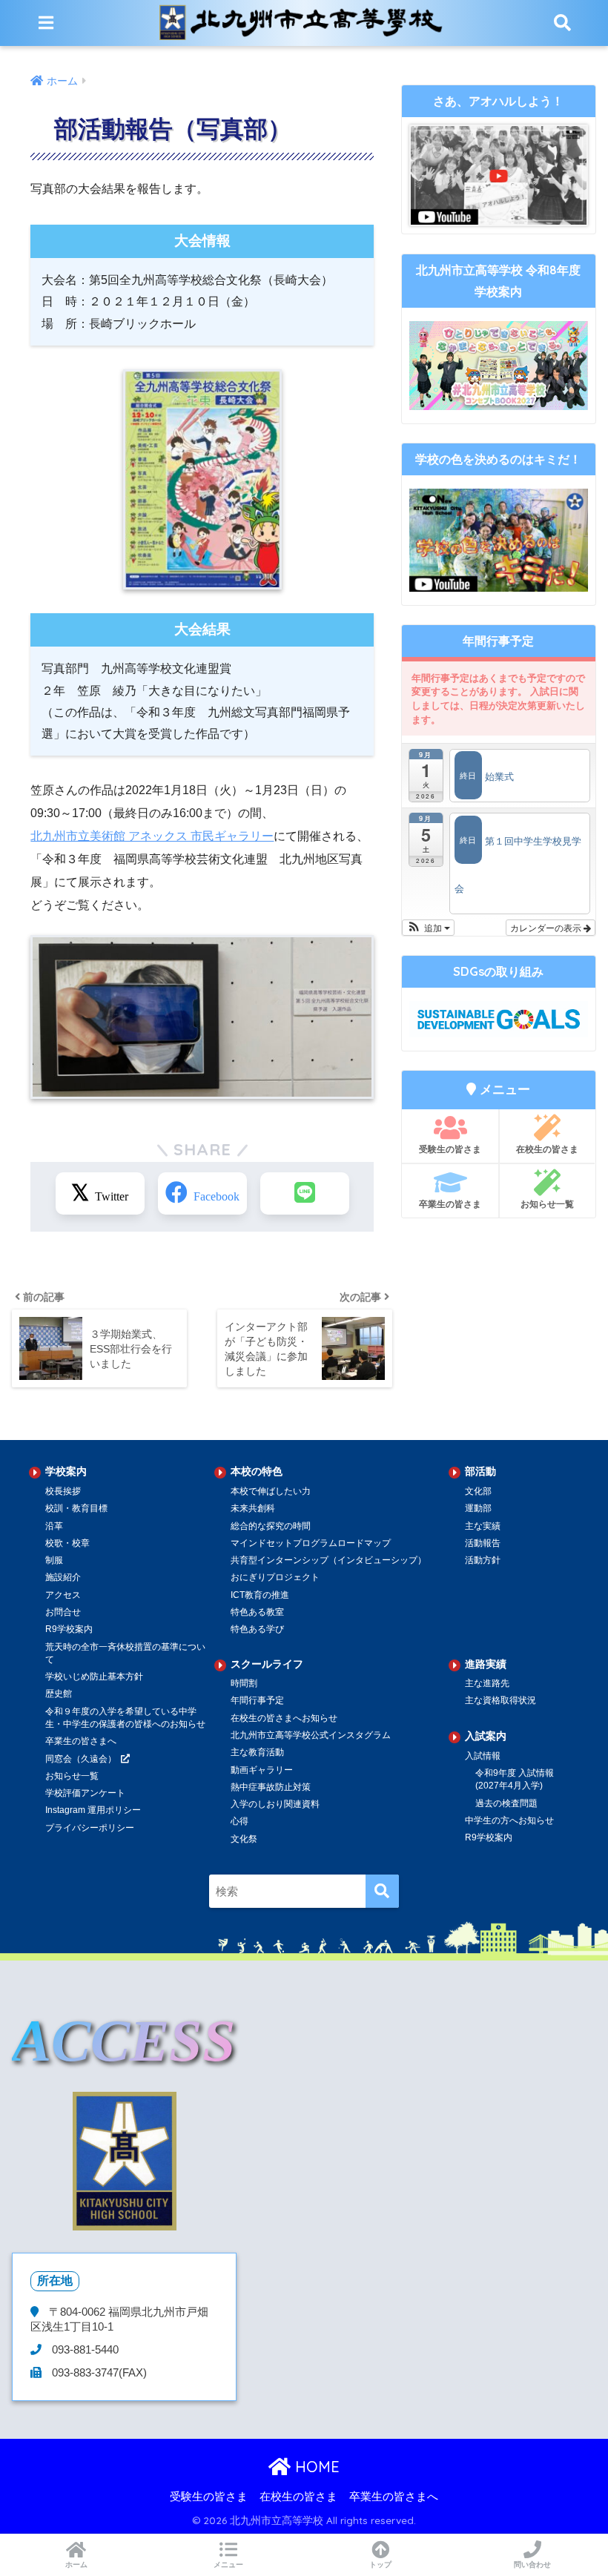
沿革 (54, 1526)
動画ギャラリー (262, 1770)
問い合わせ (532, 2565)
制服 (54, 1560)
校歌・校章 (67, 1543)
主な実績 (483, 1526)
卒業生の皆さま (450, 1204)
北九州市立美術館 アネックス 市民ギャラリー (152, 836)
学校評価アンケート (85, 1793)
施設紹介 (63, 1577)
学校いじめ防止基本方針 (94, 1677)
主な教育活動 (257, 1752)
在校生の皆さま (547, 1149)
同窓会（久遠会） (81, 1759)
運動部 (478, 1508)
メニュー (228, 2565)
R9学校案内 (69, 1629)
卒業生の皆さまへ (81, 1741)
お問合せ (63, 1612)
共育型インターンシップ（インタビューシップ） (328, 1560)
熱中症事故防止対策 (271, 1787)
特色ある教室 (257, 1612)
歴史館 (59, 1694)
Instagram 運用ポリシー (93, 1810)
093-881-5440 (84, 2350)
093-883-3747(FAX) (98, 2373)
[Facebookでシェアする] (202, 1193)
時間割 (244, 1683)
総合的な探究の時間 (271, 1526)
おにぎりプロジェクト (275, 1577)
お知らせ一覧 (547, 1204)
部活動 (480, 1471)
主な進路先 (487, 1683)
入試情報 (483, 1756)
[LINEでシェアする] (305, 1193)
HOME (315, 2467)
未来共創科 (253, 1508)
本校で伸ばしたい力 (271, 1491)
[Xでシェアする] (100, 1193)
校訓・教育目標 (76, 1508)
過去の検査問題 (506, 1803)
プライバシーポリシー (90, 1828)
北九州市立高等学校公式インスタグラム (311, 1735)
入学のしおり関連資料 (275, 1804)
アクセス (63, 1595)
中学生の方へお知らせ (509, 1820)
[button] (428, 928)
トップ (380, 2565)
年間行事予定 (257, 1700)
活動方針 (483, 1560)
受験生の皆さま (450, 1149)
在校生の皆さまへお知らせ (284, 1718)
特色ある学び (257, 1629)
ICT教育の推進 (260, 1595)
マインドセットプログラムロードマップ (311, 1543)
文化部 (478, 1491)
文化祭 (244, 1839)
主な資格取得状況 (500, 1700)
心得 (239, 1821)
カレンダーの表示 (547, 927)
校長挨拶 (63, 1491)
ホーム (76, 2565)
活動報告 (483, 1543)
